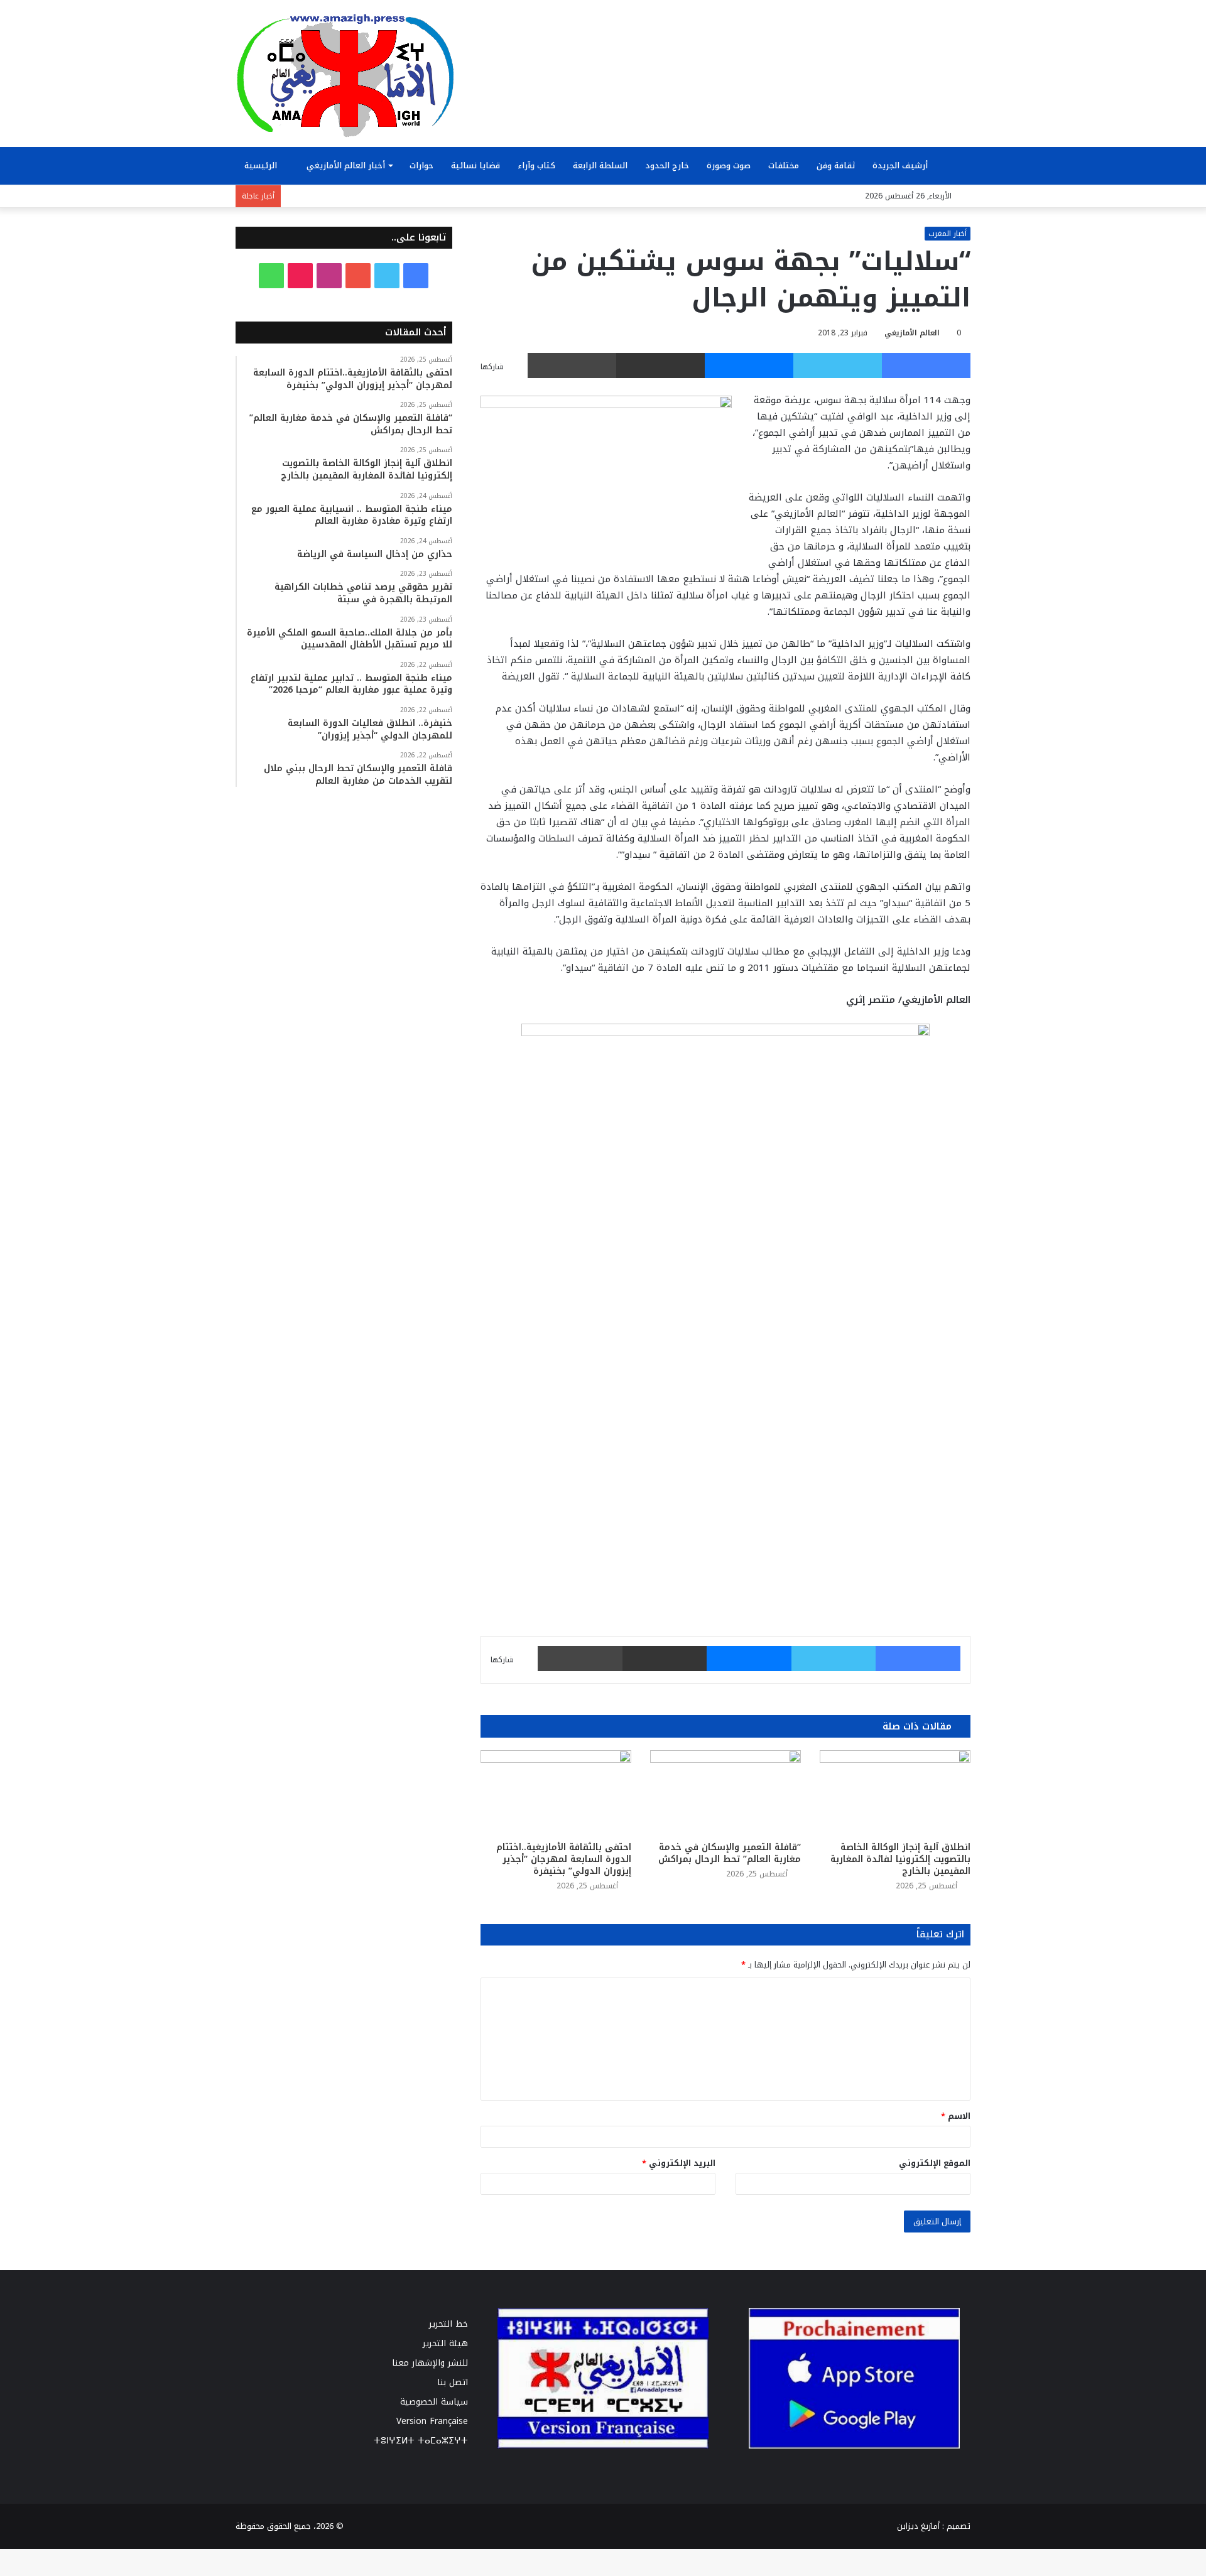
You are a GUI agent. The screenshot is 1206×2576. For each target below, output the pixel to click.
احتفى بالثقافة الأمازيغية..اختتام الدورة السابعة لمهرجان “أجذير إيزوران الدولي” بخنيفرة (564, 1859)
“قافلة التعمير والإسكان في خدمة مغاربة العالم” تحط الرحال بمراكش (730, 1853)
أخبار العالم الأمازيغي (346, 165)
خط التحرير (448, 2324)
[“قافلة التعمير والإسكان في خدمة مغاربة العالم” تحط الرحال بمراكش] (725, 1793)
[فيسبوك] (926, 365)
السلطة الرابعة (600, 165)
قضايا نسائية (475, 165)
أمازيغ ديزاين (918, 2526)
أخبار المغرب (948, 234)
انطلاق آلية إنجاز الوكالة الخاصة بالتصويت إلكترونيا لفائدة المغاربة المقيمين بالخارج (900, 1859)
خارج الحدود (667, 165)
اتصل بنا (453, 2382)
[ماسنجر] (749, 365)
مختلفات (784, 165)
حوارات (421, 165)
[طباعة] (572, 365)
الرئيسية (262, 165)
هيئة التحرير (445, 2343)
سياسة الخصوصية (434, 2402)
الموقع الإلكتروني (935, 2163)
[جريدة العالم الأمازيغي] (345, 75)
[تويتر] (838, 365)
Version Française (432, 2421)
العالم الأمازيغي (912, 333)
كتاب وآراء (536, 165)
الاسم (956, 2116)
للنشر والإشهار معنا (430, 2363)
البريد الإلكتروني (679, 2163)
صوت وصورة (729, 165)
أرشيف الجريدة (901, 165)
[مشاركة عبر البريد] (660, 365)
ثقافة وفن (836, 165)
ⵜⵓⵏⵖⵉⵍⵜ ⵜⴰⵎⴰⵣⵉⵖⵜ (421, 2441)
